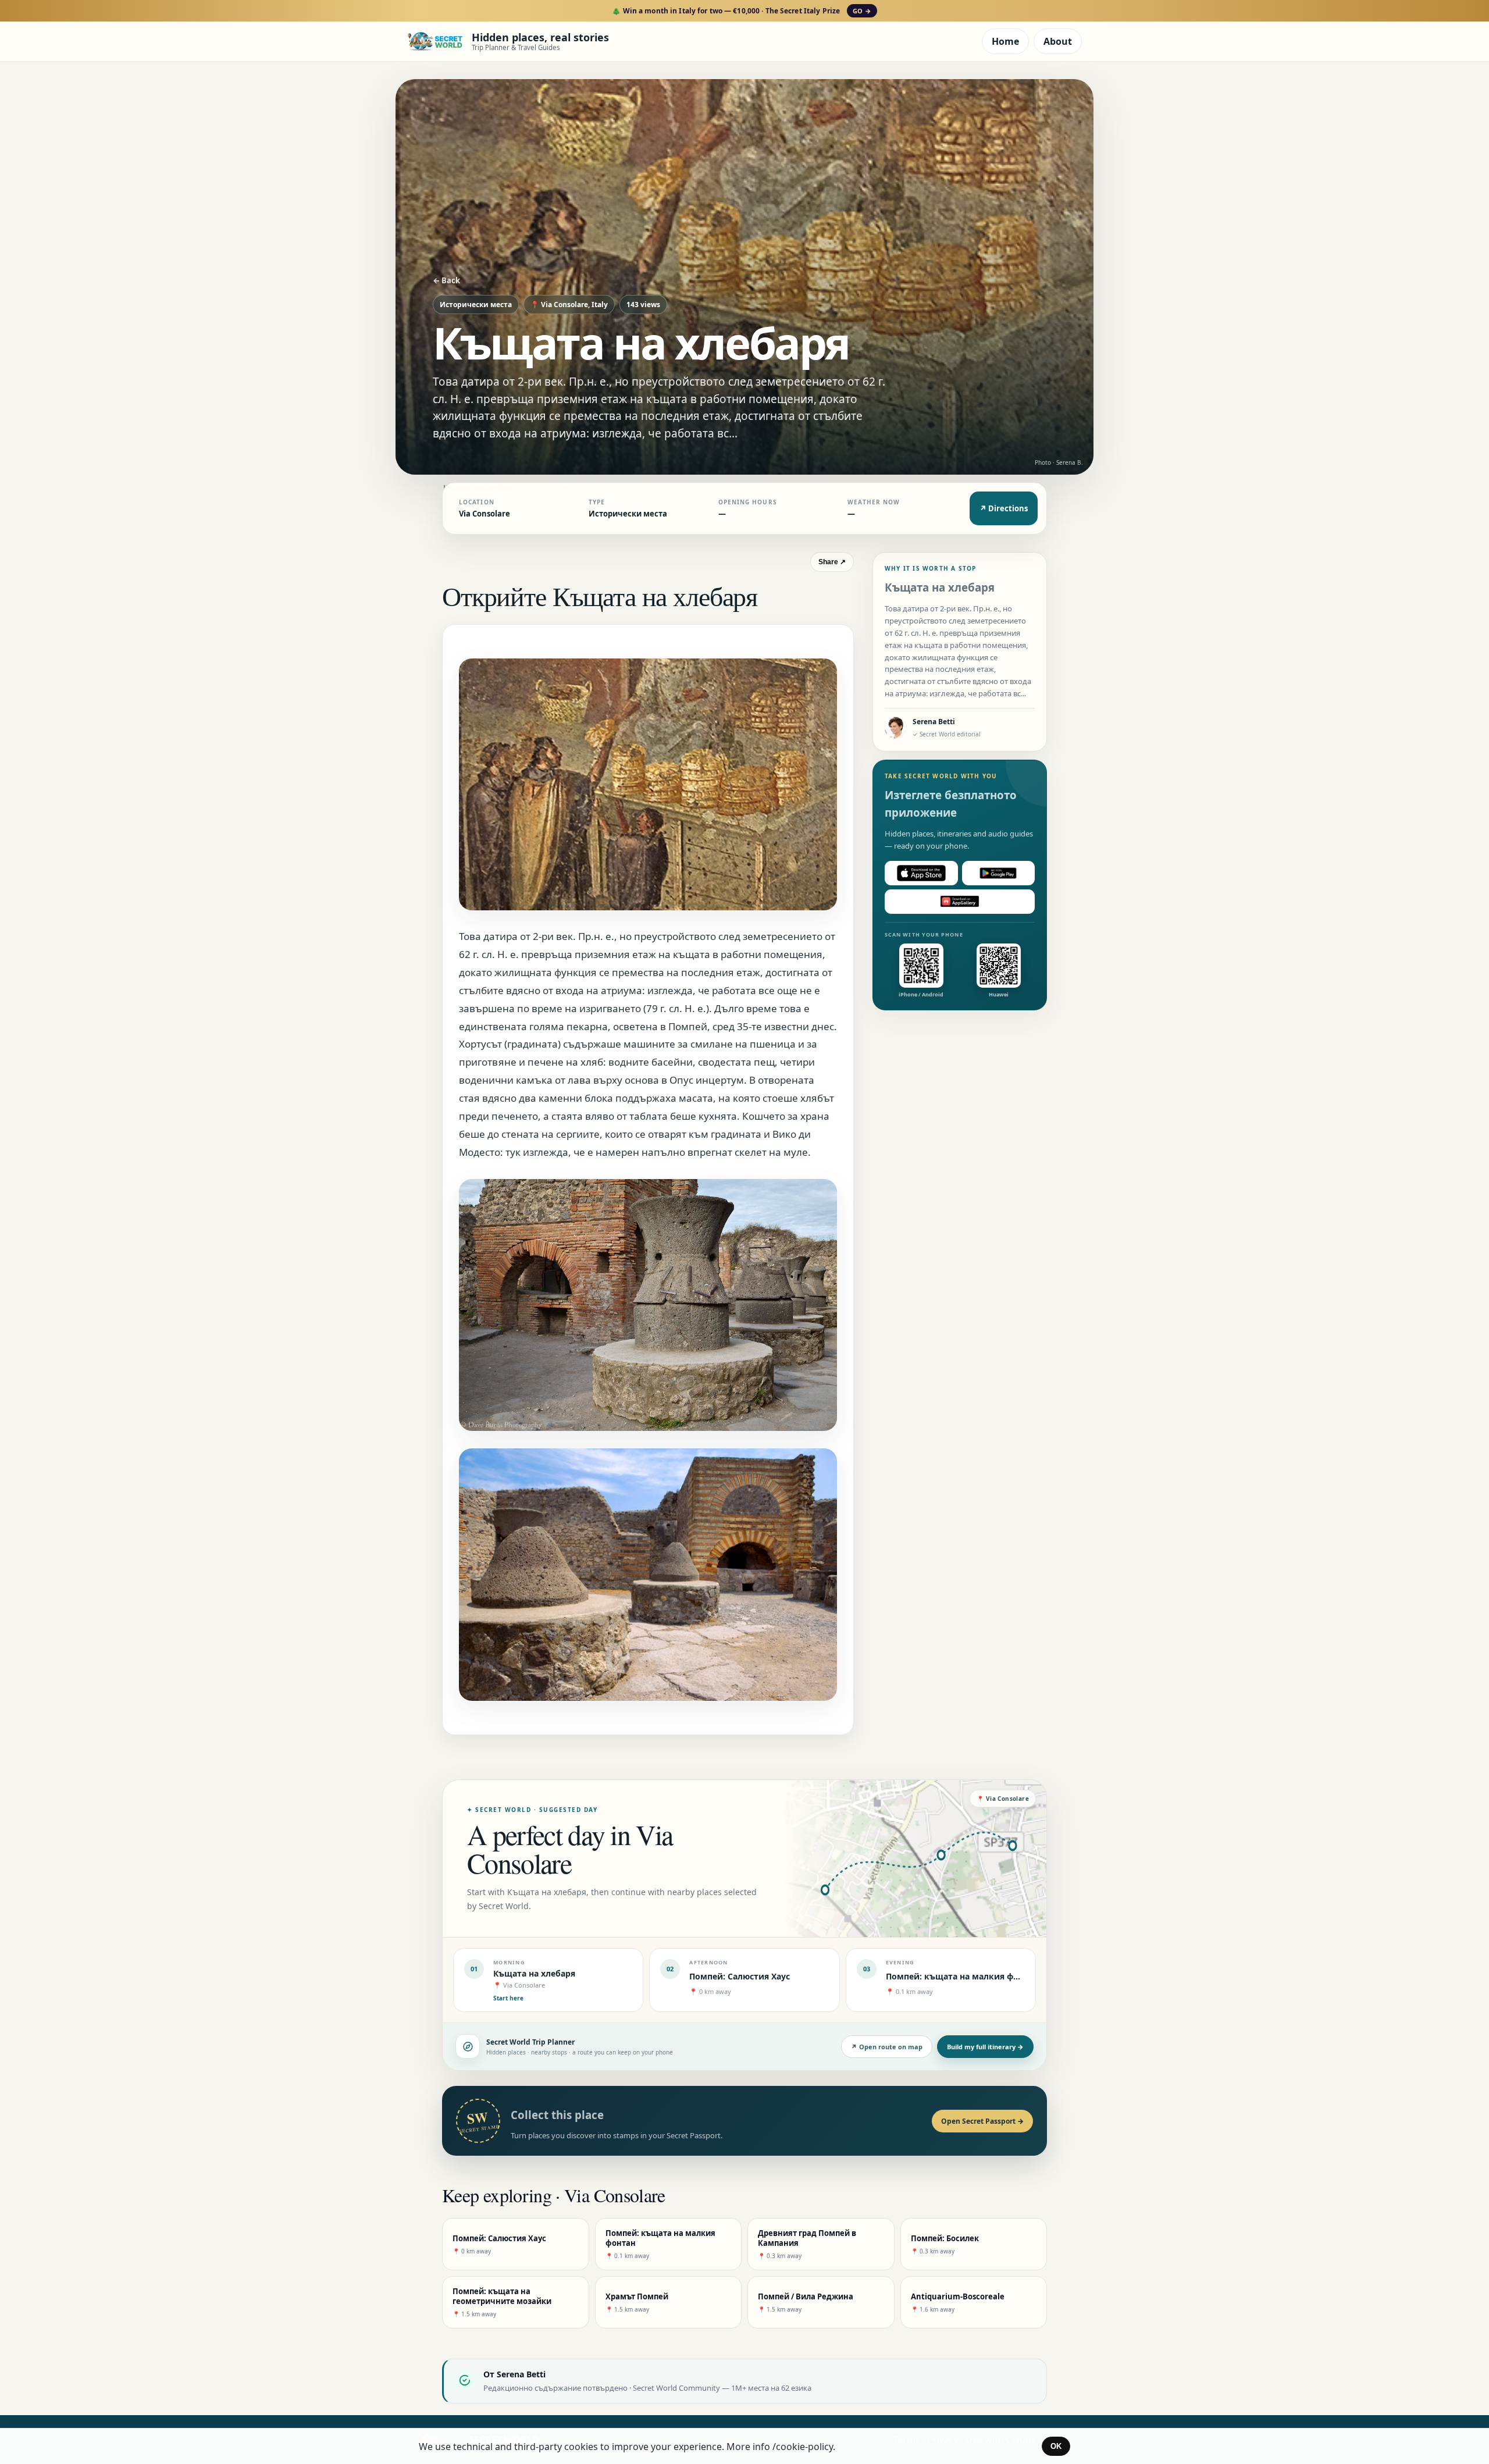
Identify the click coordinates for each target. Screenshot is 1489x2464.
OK (1056, 2446)
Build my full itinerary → (985, 2047)
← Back (446, 280)
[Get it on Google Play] (999, 873)
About (1058, 41)
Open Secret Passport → (982, 2121)
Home (1005, 41)
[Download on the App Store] (921, 873)
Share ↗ (832, 562)
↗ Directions (1004, 508)
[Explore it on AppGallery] (960, 902)
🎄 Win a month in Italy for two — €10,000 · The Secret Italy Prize (741, 11)
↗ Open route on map (887, 2047)
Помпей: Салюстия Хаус (740, 1976)
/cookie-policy (803, 2447)
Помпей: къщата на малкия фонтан (962, 1976)
